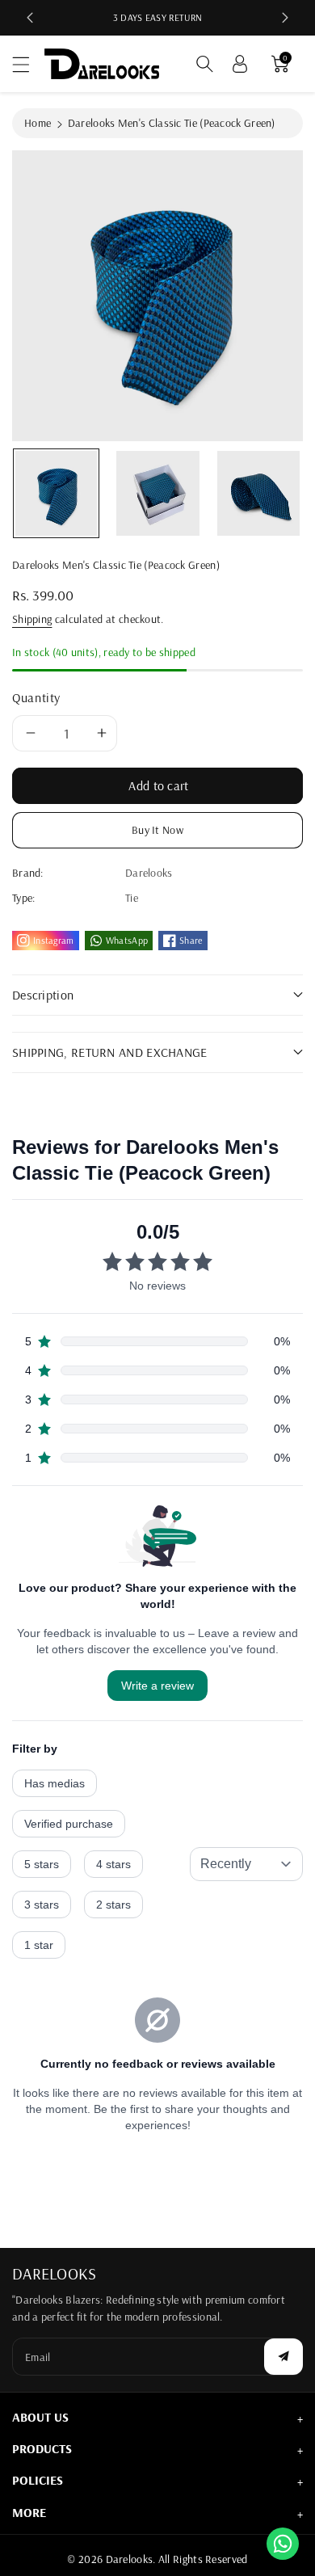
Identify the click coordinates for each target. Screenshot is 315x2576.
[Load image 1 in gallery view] (56, 493)
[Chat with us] (283, 2543)
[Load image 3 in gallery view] (259, 493)
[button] (28, 64)
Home (38, 123)
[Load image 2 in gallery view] (158, 493)
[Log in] (240, 64)
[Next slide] (285, 18)
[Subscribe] (283, 2357)
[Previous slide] (30, 18)
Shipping (32, 619)
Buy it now (157, 830)
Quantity (36, 697)
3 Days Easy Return (157, 17)
